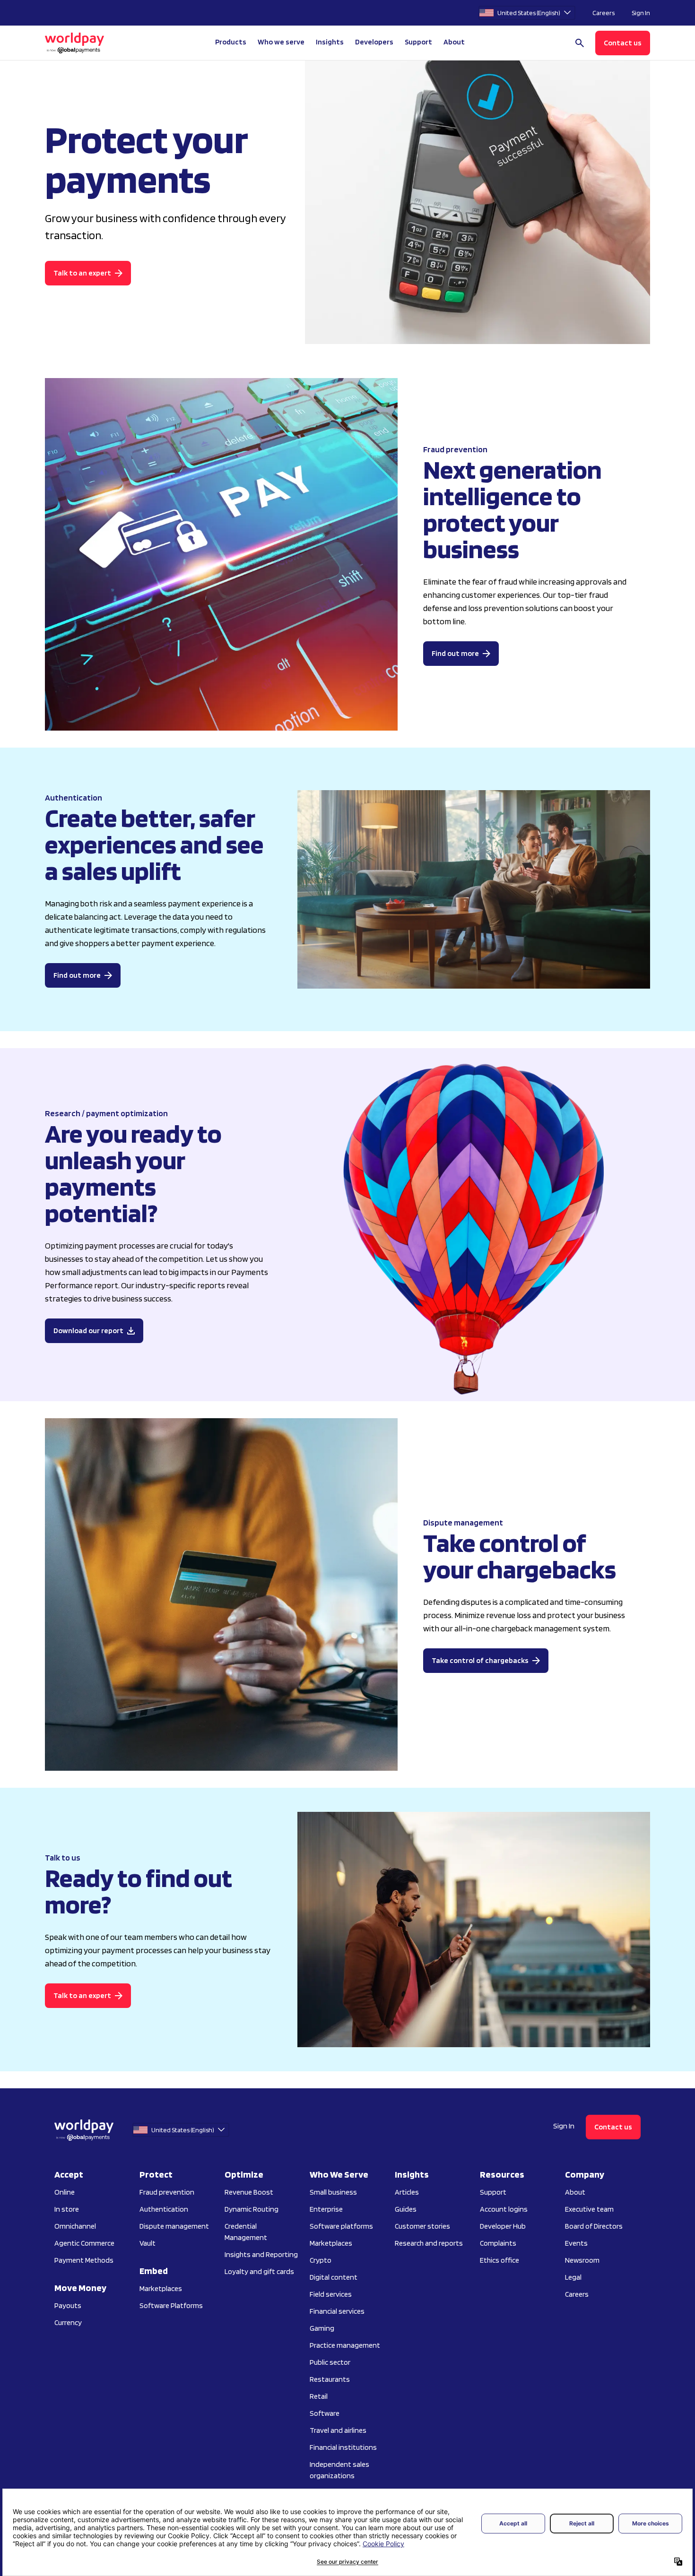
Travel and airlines (338, 2430)
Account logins (504, 2209)
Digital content (334, 2277)
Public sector (330, 2362)
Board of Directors (594, 2226)
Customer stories (422, 2226)
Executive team (589, 2209)
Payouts (68, 2305)
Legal (573, 2277)
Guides (406, 2209)
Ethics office (500, 2260)
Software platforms (341, 2226)
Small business (333, 2192)
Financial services (337, 2311)
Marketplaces (161, 2288)
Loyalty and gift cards (259, 2271)
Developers (374, 42)
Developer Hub (503, 2226)
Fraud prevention (167, 2192)
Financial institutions (343, 2447)
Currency (68, 2322)
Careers (604, 13)
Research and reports (429, 2243)
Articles (407, 2192)
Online (65, 2192)
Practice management (345, 2345)
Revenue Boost (249, 2192)
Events (576, 2243)
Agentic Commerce (84, 2243)
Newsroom (582, 2260)
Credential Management (246, 2232)
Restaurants (330, 2379)
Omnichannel (75, 2226)
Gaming (322, 2328)
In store (67, 2209)
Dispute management (174, 2226)
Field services (331, 2294)
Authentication (164, 2209)
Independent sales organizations (339, 2470)
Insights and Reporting (261, 2254)
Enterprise (326, 2209)
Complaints (498, 2243)
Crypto (321, 2260)
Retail (319, 2396)
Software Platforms (171, 2305)
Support (418, 42)
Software (325, 2413)
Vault (148, 2243)
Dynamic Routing (252, 2209)
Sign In (641, 13)
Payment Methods (84, 2260)
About (575, 2192)
